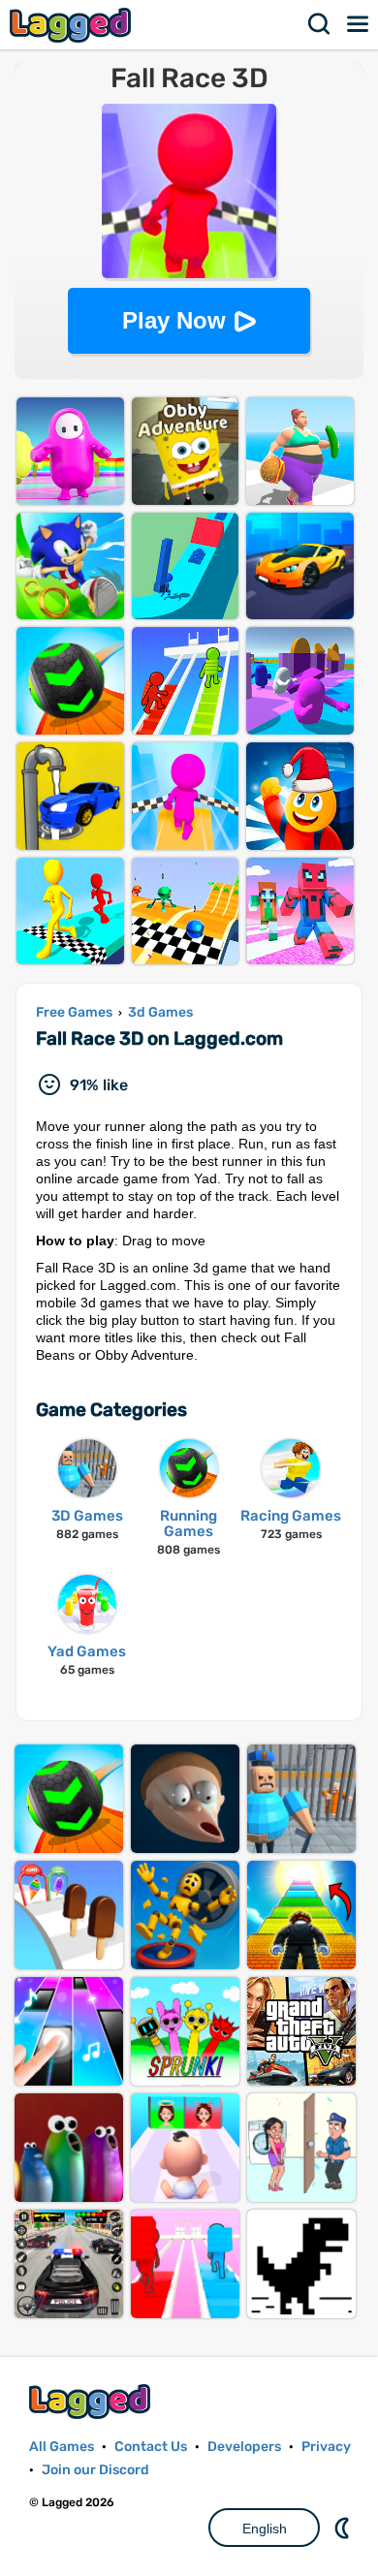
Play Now (174, 320)
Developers (244, 2447)
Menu (359, 24)
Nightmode (344, 2528)
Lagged (73, 25)
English (265, 2529)
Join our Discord (95, 2470)
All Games (62, 2447)
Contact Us (151, 2447)
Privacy (326, 2447)
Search (320, 24)
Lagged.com (92, 2401)
